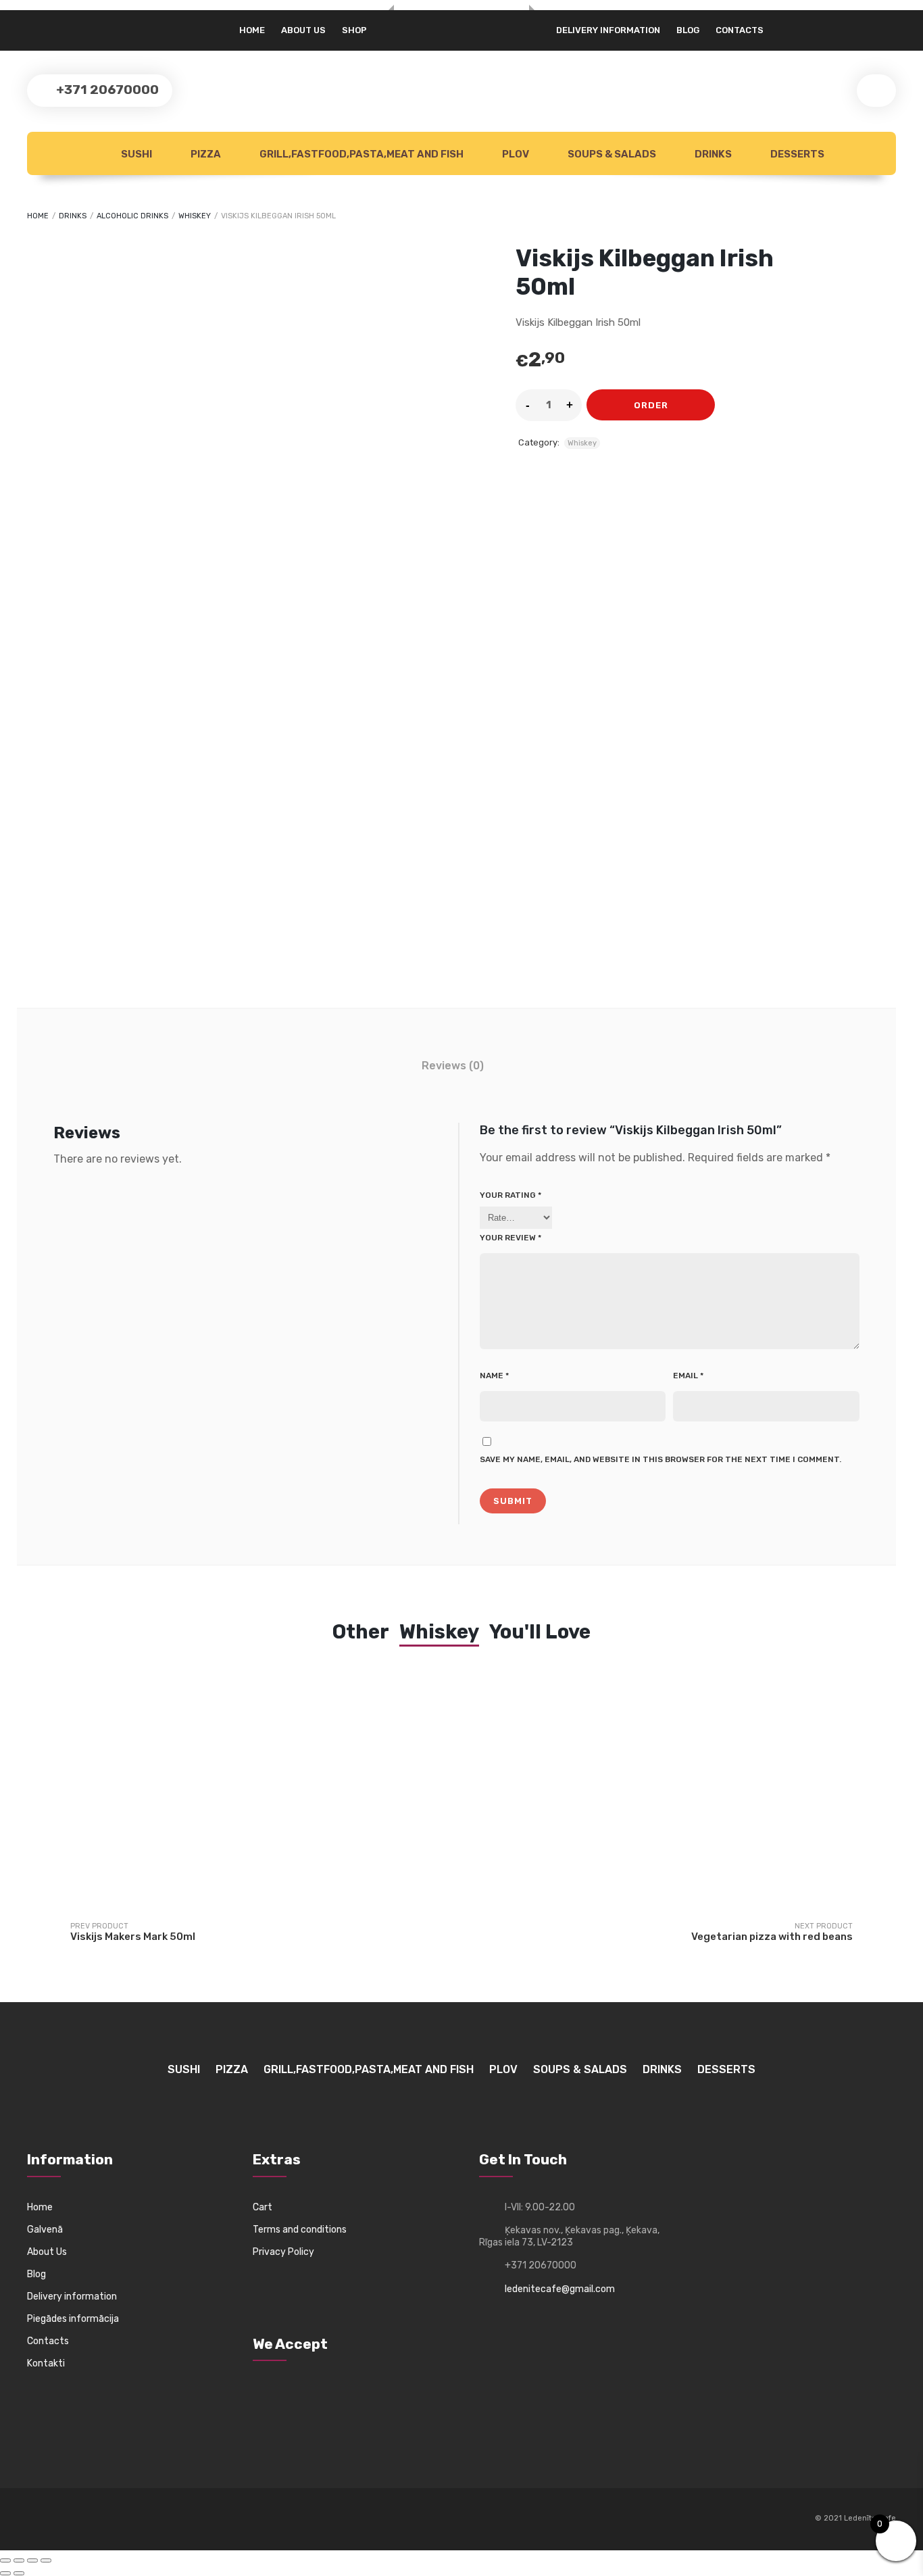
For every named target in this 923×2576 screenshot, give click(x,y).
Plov (515, 154)
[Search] (876, 91)
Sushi (135, 154)
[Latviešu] (50, 25)
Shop (354, 30)
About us (303, 30)
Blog (688, 30)
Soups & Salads (611, 154)
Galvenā (45, 2230)
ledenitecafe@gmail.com (560, 2289)
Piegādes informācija (73, 2319)
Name (494, 1376)
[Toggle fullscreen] (19, 2560)
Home (252, 30)
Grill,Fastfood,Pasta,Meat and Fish (360, 154)
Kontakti (46, 2363)
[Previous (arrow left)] (5, 2573)
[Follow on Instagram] (63, 2519)
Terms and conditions (300, 2230)
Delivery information (608, 30)
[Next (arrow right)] (19, 2573)
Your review (510, 1238)
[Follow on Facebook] (38, 2519)
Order (651, 405)
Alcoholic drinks (132, 216)
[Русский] (35, 25)
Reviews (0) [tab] (453, 1066)
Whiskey (195, 216)
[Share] (32, 2560)
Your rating (510, 1195)
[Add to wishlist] (733, 405)
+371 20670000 (106, 90)
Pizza (205, 154)
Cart (263, 2207)
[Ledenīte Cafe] (461, 11)
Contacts (740, 30)
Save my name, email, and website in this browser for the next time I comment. (660, 1459)
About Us (47, 2252)
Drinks (712, 154)
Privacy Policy (283, 2252)
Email (688, 1376)
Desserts (796, 154)
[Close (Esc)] (46, 2560)
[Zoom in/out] (5, 2560)
